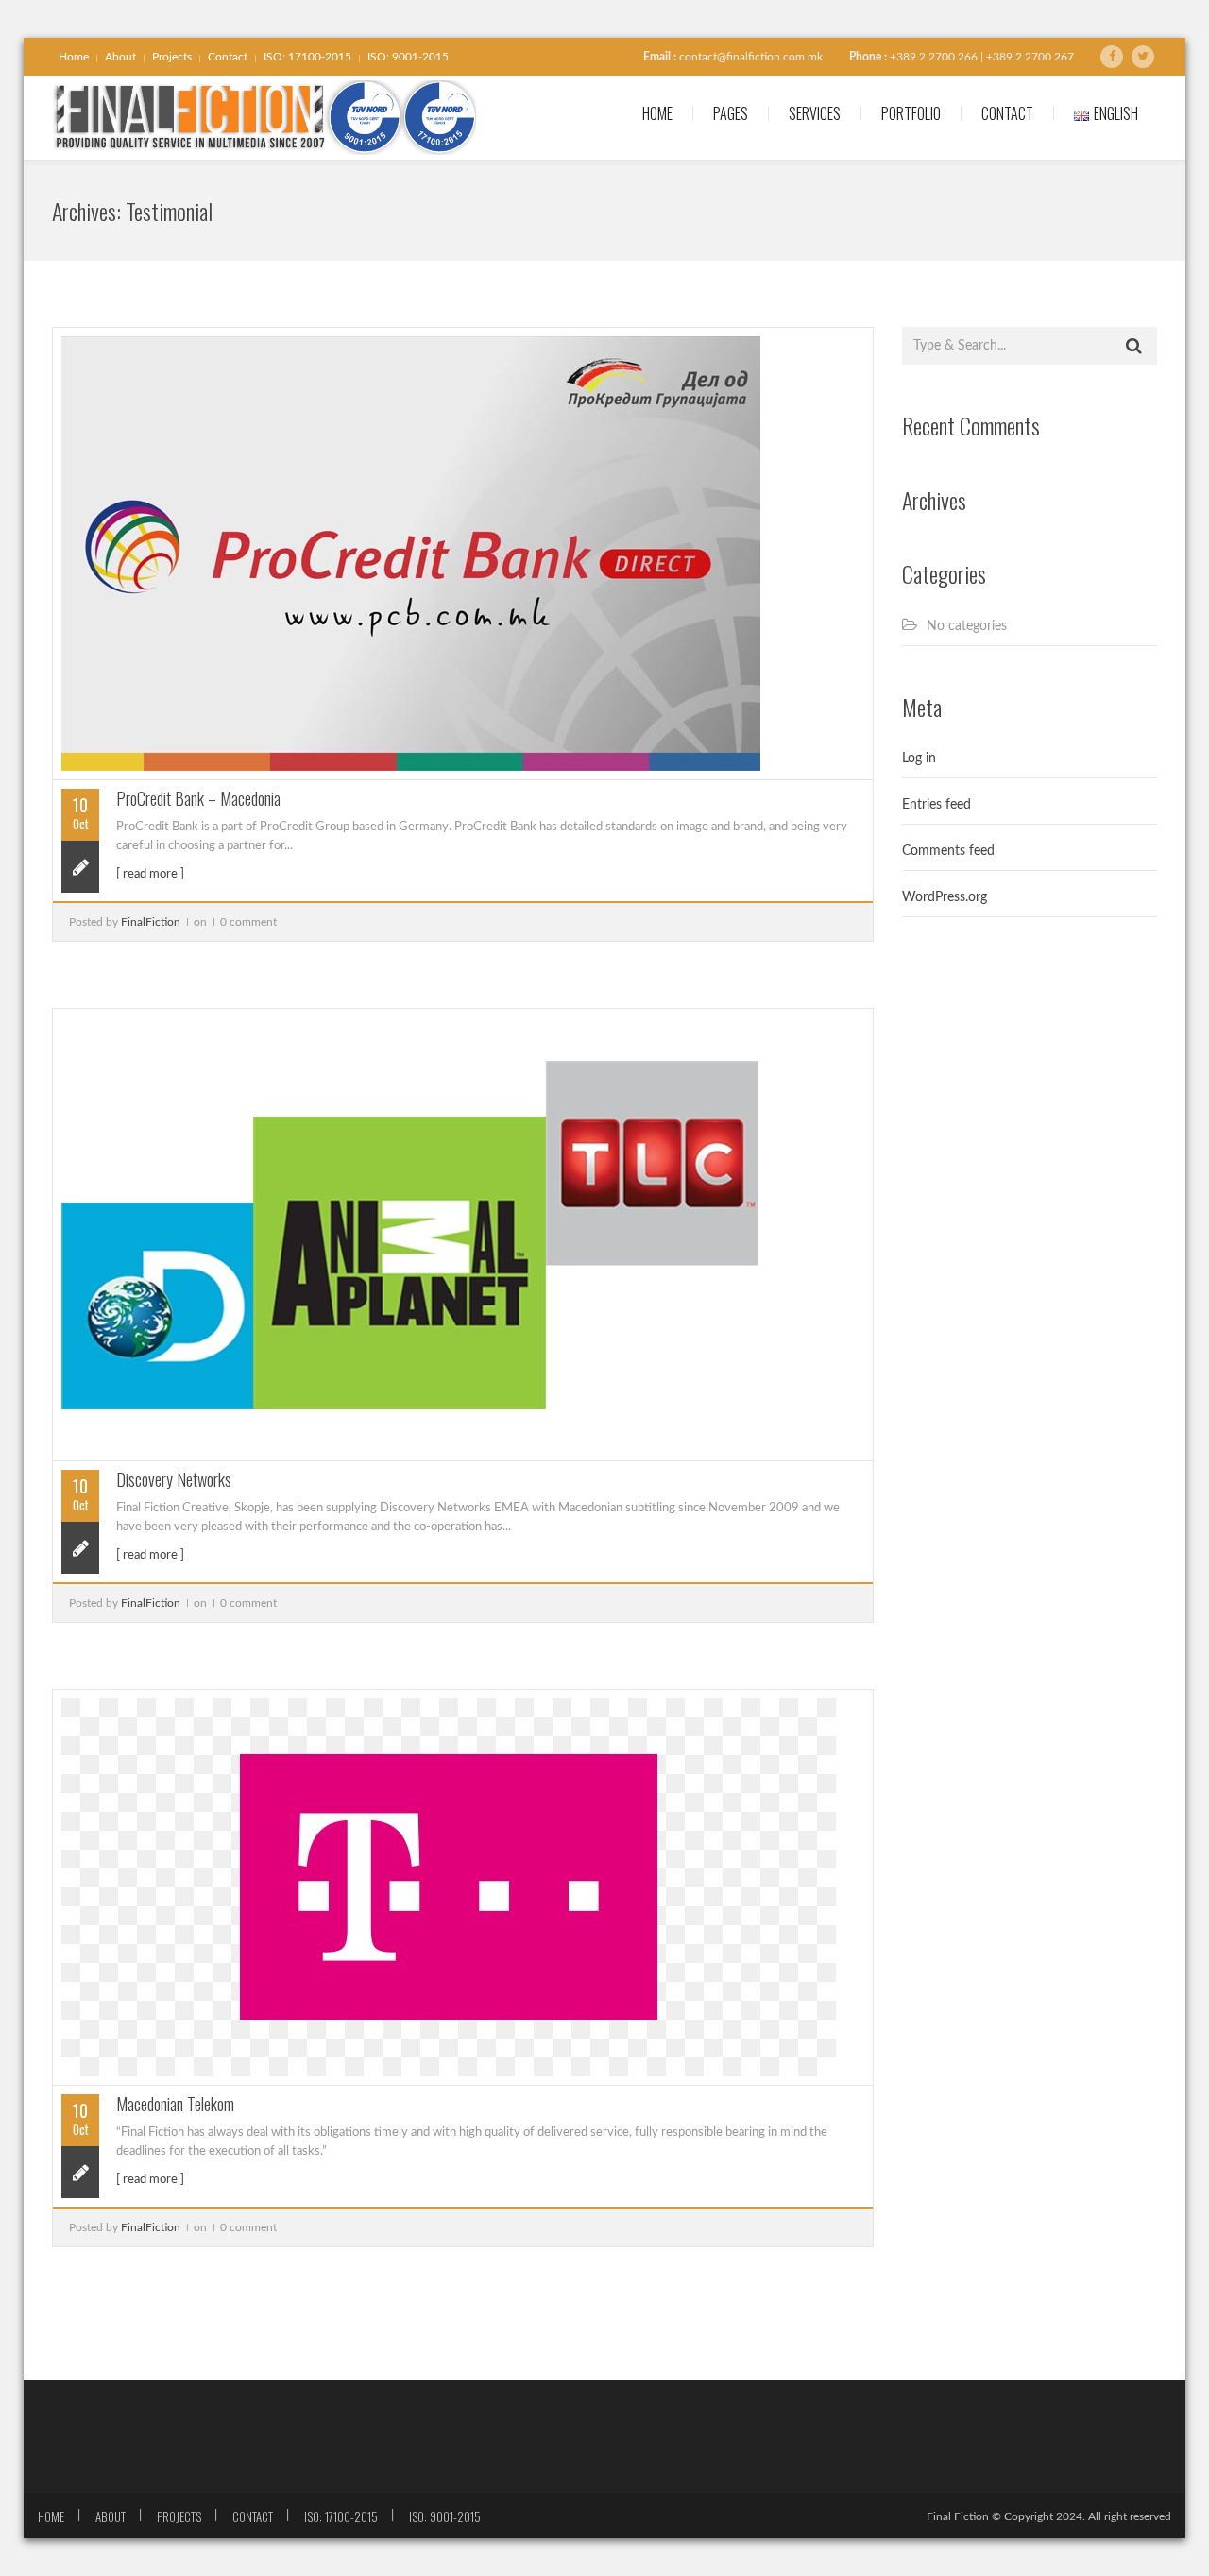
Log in (919, 759)
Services (815, 113)
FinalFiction (151, 922)
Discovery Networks (174, 1479)
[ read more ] (150, 874)
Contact (228, 57)
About (120, 57)
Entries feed (937, 805)
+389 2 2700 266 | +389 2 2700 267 (982, 57)
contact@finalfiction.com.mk (751, 57)
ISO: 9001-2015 (408, 57)
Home (74, 57)
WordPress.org (945, 897)
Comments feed (948, 851)
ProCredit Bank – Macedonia (198, 798)
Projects (172, 57)
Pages (731, 113)
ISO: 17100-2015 (307, 57)
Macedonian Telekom (175, 2104)
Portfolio (911, 113)
